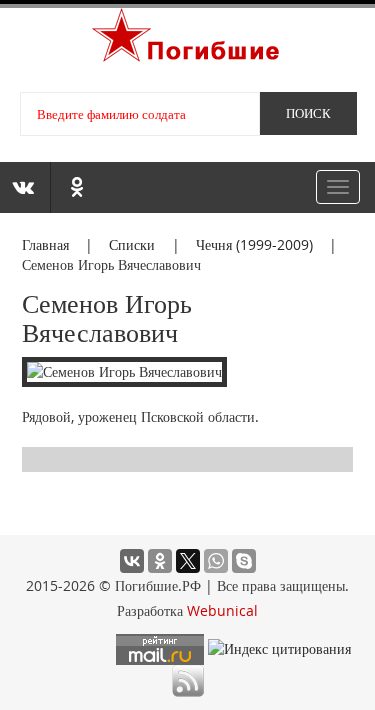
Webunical (222, 610)
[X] (188, 561)
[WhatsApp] (216, 561)
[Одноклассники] (160, 561)
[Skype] (244, 561)
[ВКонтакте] (132, 561)
